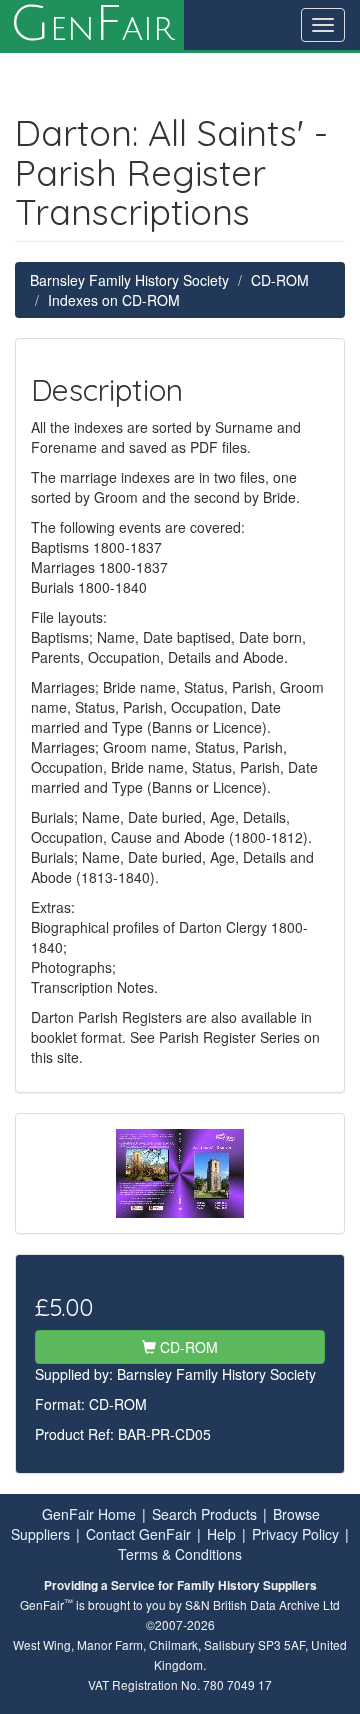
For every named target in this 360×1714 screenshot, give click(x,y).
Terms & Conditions (180, 1554)
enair (92, 25)
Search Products (204, 1514)
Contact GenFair (138, 1534)
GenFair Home (89, 1514)
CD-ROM (280, 280)
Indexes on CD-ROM (114, 300)
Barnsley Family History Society (129, 280)
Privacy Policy (295, 1534)
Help (221, 1534)
